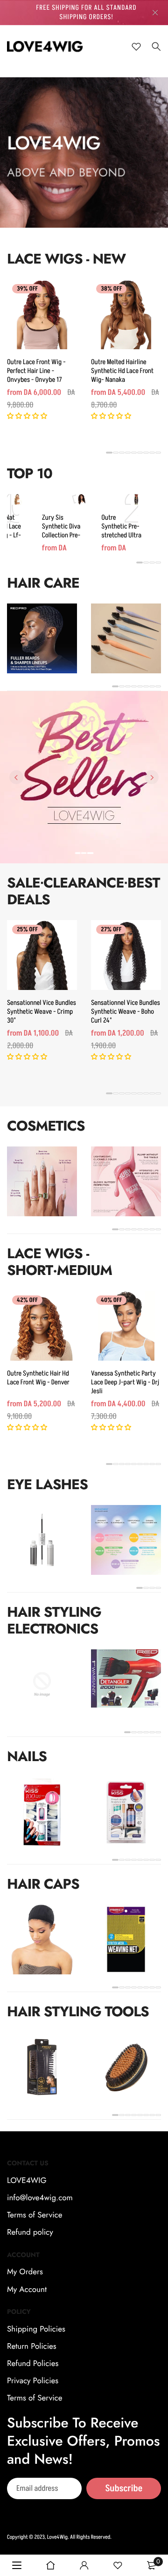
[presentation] (16, 777)
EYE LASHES (47, 1485)
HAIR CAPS (43, 1884)
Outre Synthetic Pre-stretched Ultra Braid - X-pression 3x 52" (121, 535)
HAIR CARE (43, 583)
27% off (111, 930)
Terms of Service (35, 2215)
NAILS (27, 1757)
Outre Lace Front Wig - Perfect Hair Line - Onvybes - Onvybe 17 (36, 371)
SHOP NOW (84, 848)
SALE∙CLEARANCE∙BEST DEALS (83, 891)
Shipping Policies (36, 2329)
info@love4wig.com (40, 2198)
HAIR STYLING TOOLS (78, 2012)
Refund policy (30, 2233)
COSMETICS (46, 1126)
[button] (28, 417)
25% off (27, 930)
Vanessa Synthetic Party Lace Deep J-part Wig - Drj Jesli (125, 1382)
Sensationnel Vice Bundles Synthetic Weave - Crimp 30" (42, 1012)
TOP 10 (30, 474)
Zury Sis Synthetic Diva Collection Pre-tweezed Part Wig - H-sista (61, 535)
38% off (111, 289)
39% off (27, 289)
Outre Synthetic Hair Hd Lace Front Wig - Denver (38, 1378)
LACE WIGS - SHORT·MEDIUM (59, 1262)
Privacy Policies (33, 2381)
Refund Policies (33, 2364)
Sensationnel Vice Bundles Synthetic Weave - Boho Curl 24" (126, 1012)
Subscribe (124, 2488)
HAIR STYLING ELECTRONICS (54, 1621)
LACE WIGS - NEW (66, 259)
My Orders (25, 2272)
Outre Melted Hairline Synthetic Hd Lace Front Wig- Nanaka (122, 371)
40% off (111, 1301)
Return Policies (32, 2346)
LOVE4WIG (27, 2181)
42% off (27, 1301)
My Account (27, 2290)
